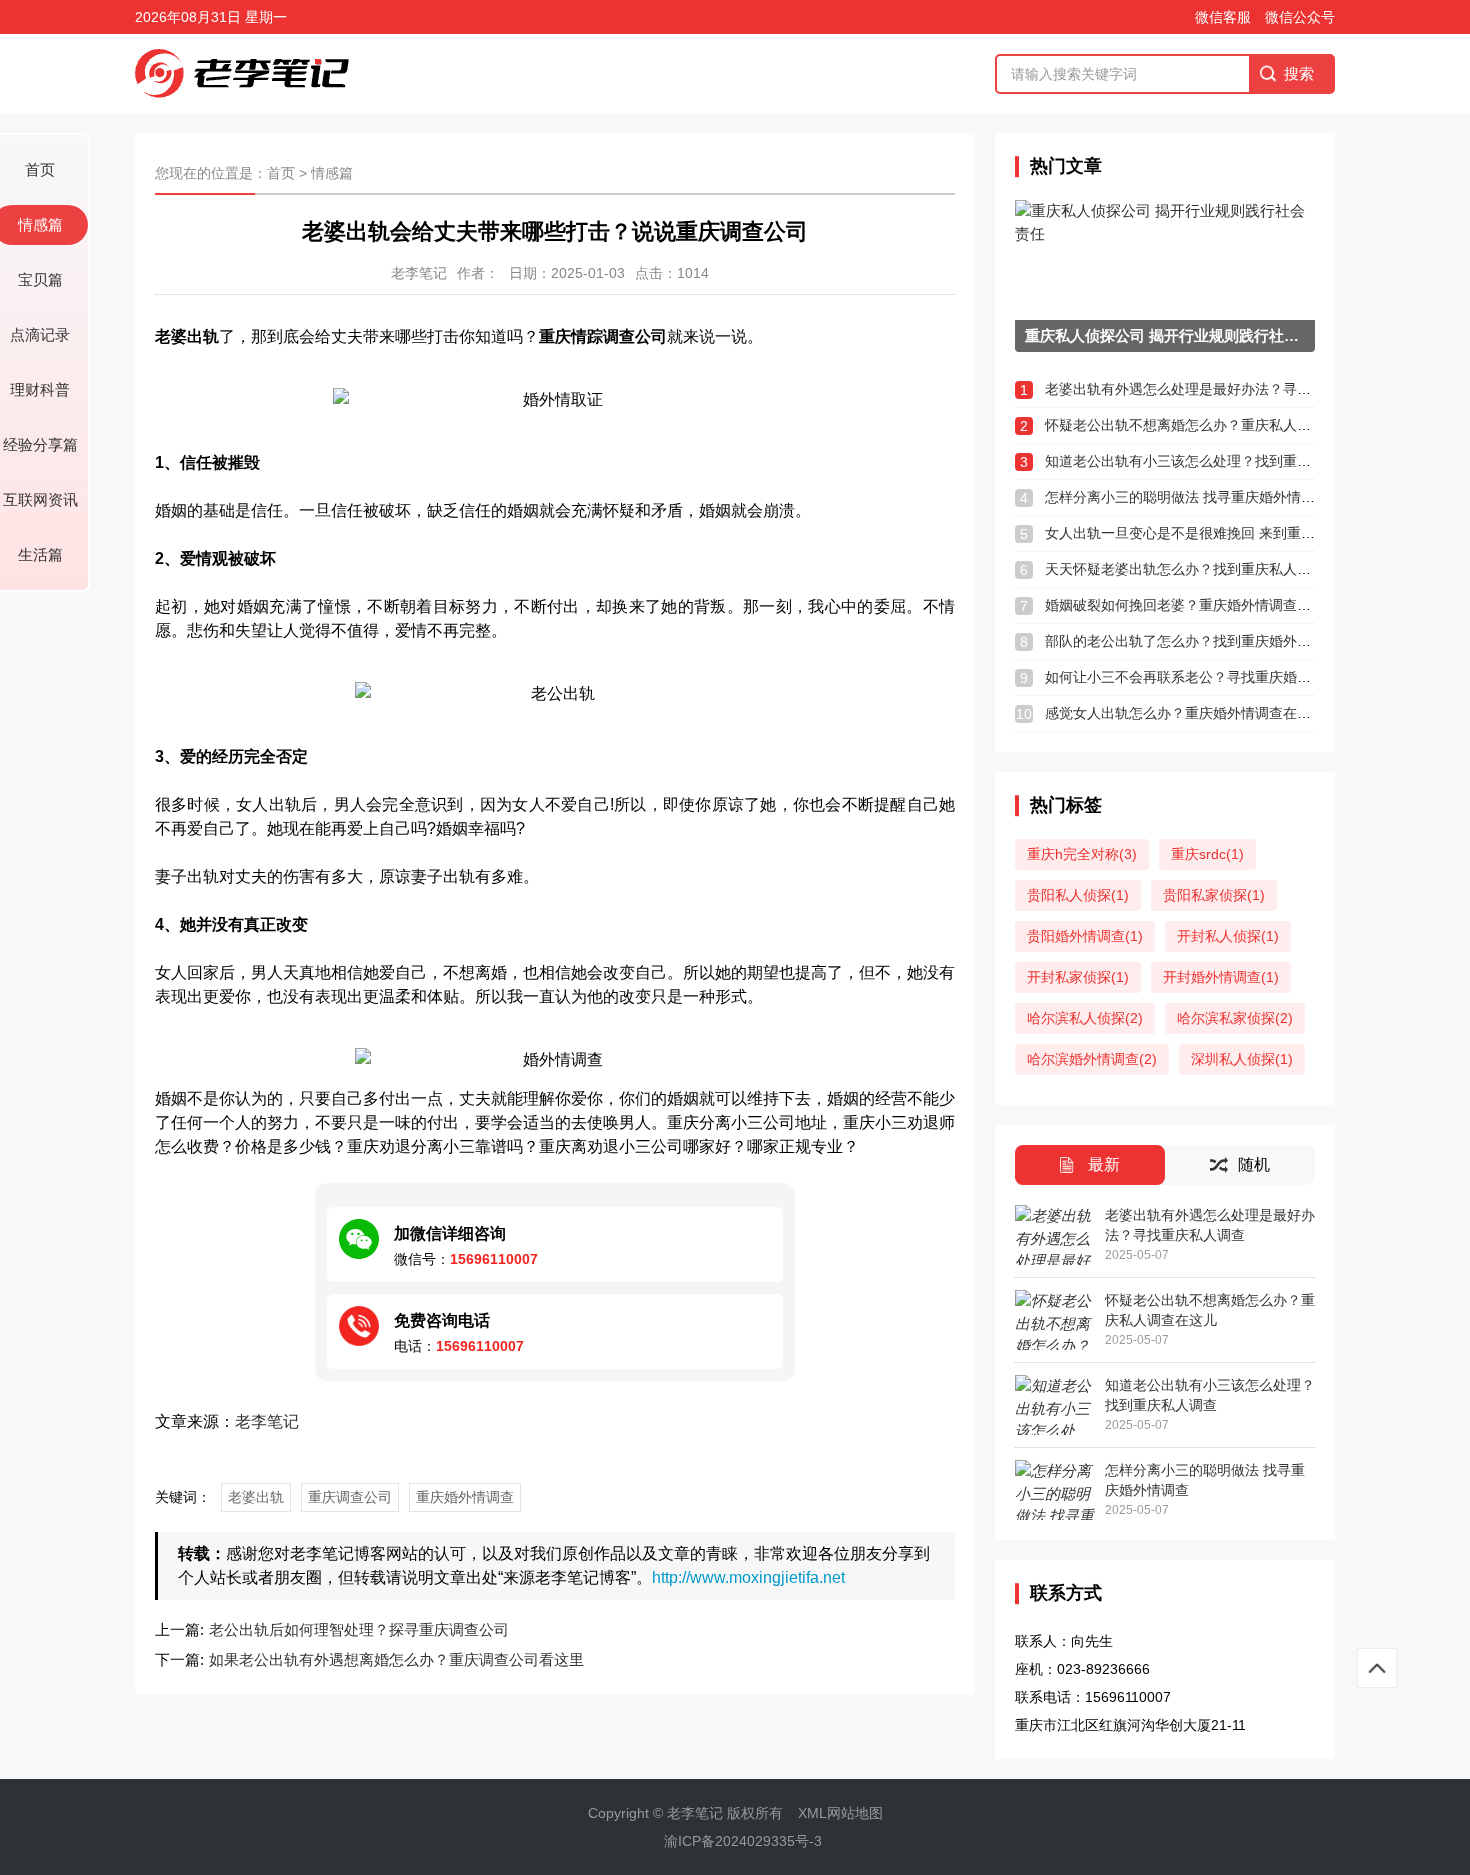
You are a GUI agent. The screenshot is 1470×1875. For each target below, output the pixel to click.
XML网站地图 (840, 1813)
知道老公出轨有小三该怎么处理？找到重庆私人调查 (1206, 461)
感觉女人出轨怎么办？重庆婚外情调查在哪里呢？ (1199, 713)
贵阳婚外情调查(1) (1085, 936)
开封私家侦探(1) (1078, 977)
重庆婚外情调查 (465, 1497)
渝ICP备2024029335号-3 (743, 1841)
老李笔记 (267, 1421)
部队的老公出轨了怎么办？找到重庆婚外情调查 (1192, 641)
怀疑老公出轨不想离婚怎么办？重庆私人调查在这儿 (1206, 425)
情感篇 (332, 173)
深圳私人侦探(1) (1242, 1059)
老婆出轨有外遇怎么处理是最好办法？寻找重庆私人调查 (1220, 389)
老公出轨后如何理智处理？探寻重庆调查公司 (359, 1629)
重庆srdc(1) (1207, 854)
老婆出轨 (256, 1497)
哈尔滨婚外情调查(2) (1092, 1059)
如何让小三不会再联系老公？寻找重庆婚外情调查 (1199, 677)
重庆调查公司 (350, 1497)
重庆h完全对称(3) (1082, 854)
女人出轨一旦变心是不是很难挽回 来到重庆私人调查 (1208, 533)
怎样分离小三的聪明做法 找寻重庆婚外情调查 (1187, 497)
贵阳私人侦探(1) (1078, 895)
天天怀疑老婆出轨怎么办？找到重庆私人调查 (1185, 569)
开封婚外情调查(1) (1221, 977)
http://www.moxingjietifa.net (748, 1577)
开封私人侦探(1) (1228, 936)
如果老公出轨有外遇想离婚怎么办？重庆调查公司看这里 (396, 1659)
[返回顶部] (1377, 1668)
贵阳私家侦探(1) (1214, 895)
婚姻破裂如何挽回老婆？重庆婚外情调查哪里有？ (1199, 605)
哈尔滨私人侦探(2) (1085, 1018)
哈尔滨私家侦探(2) (1235, 1018)
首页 (281, 173)
